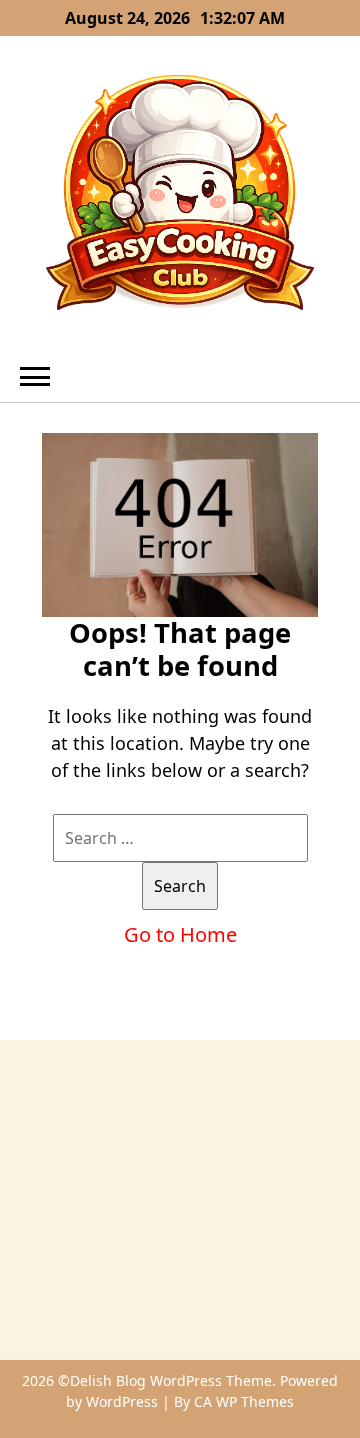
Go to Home (180, 934)
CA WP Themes (244, 1401)
